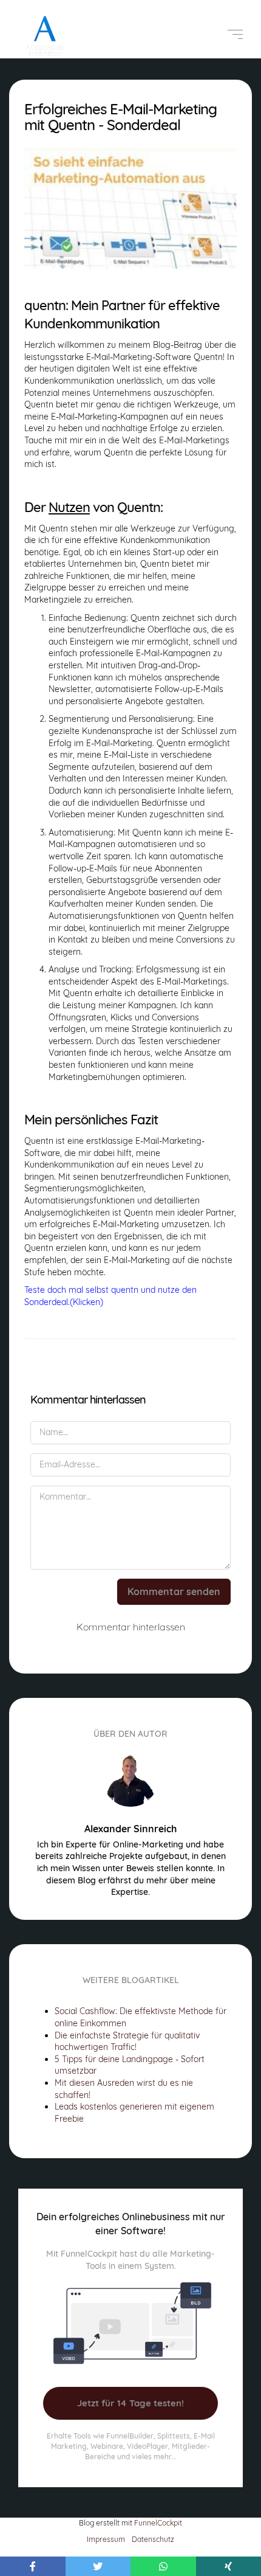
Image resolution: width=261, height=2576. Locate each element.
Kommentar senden (174, 1591)
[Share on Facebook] (33, 2566)
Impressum (106, 2539)
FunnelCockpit (158, 2523)
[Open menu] (235, 34)
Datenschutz (153, 2539)
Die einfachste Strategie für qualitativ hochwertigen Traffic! (127, 2041)
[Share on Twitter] (98, 2566)
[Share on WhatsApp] (163, 2566)
